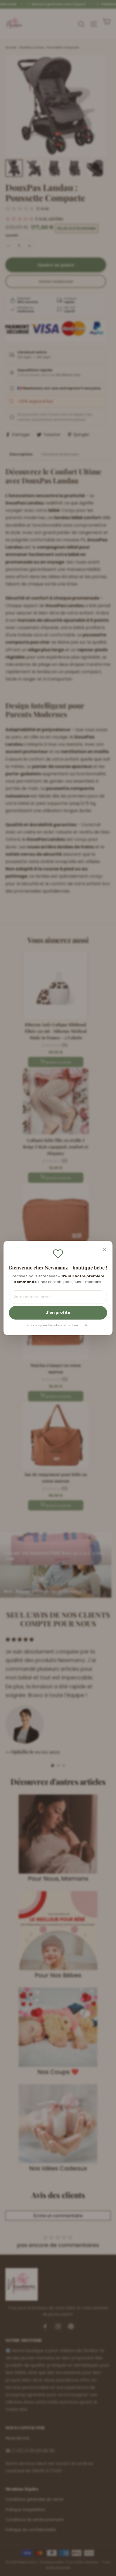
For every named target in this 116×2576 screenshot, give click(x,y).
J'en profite (58, 1313)
